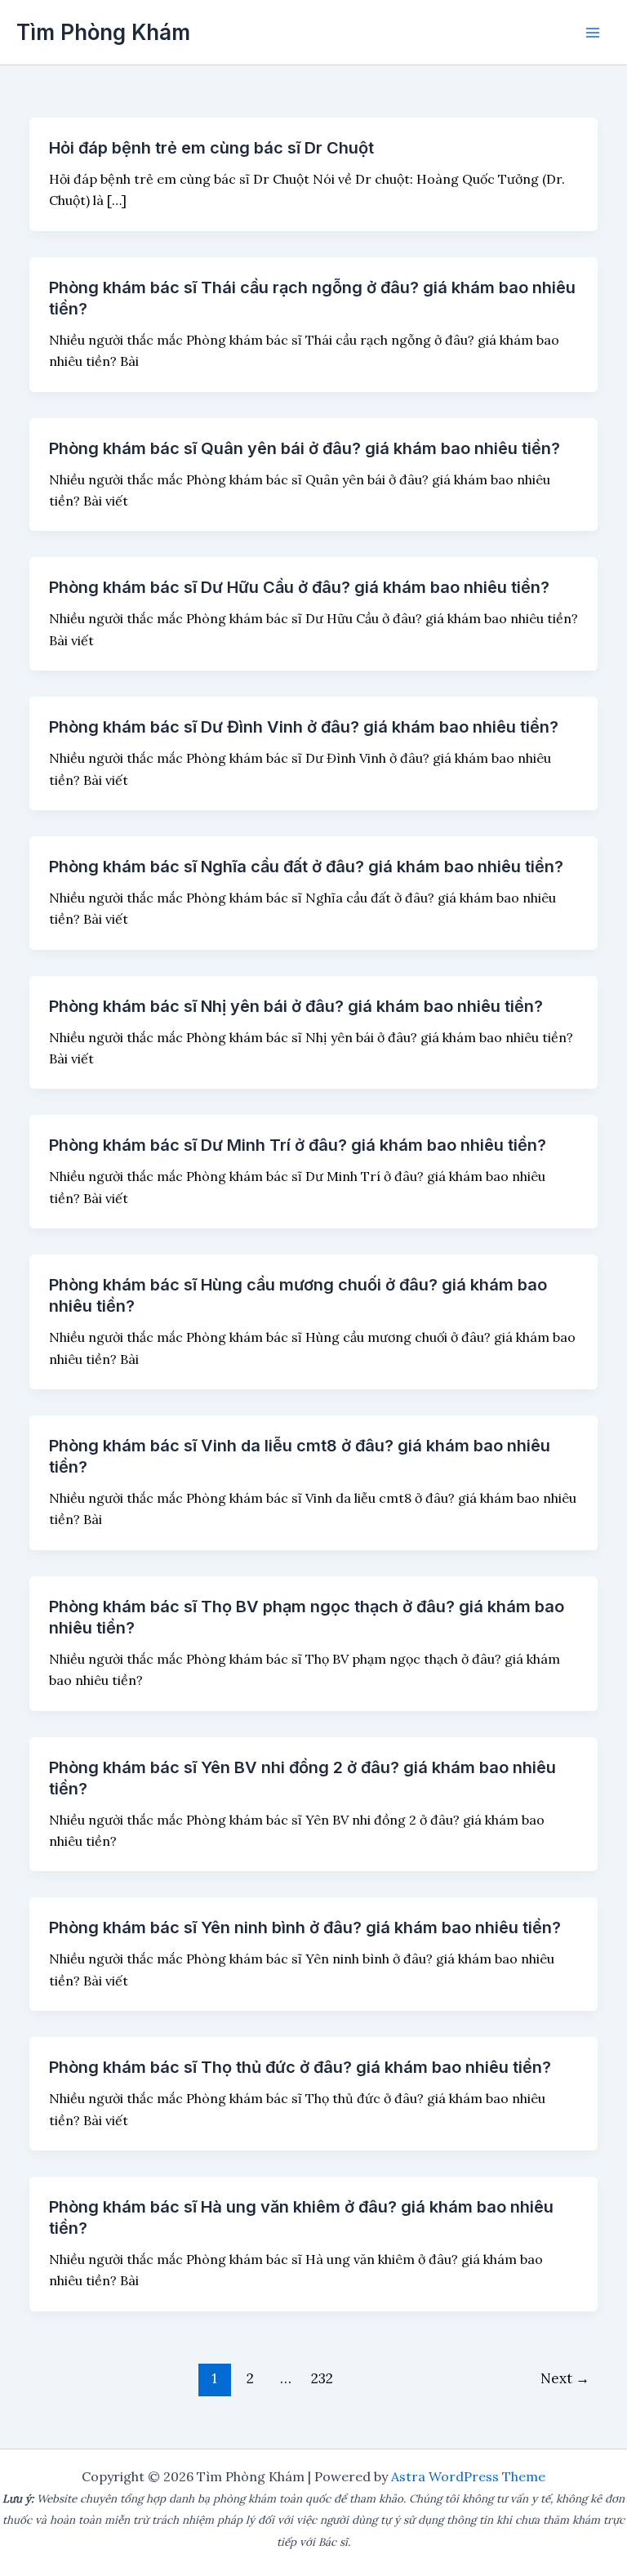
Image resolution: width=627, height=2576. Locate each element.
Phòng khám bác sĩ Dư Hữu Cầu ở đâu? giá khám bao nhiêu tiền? (299, 587)
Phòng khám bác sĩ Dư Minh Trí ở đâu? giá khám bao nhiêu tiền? (298, 1145)
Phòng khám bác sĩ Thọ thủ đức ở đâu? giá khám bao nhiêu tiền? (300, 2067)
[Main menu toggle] (593, 33)
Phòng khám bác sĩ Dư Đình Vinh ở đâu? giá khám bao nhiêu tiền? (304, 727)
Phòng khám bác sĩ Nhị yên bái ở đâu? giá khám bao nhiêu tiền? (296, 1006)
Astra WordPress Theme (468, 2476)
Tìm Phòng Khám (103, 32)
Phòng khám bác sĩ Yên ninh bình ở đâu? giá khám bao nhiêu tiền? (305, 1928)
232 (322, 2378)
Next (565, 2378)
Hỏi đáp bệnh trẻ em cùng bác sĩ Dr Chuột (211, 148)
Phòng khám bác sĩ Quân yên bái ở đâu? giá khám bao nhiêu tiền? (305, 448)
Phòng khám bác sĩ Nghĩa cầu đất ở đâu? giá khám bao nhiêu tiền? (306, 867)
